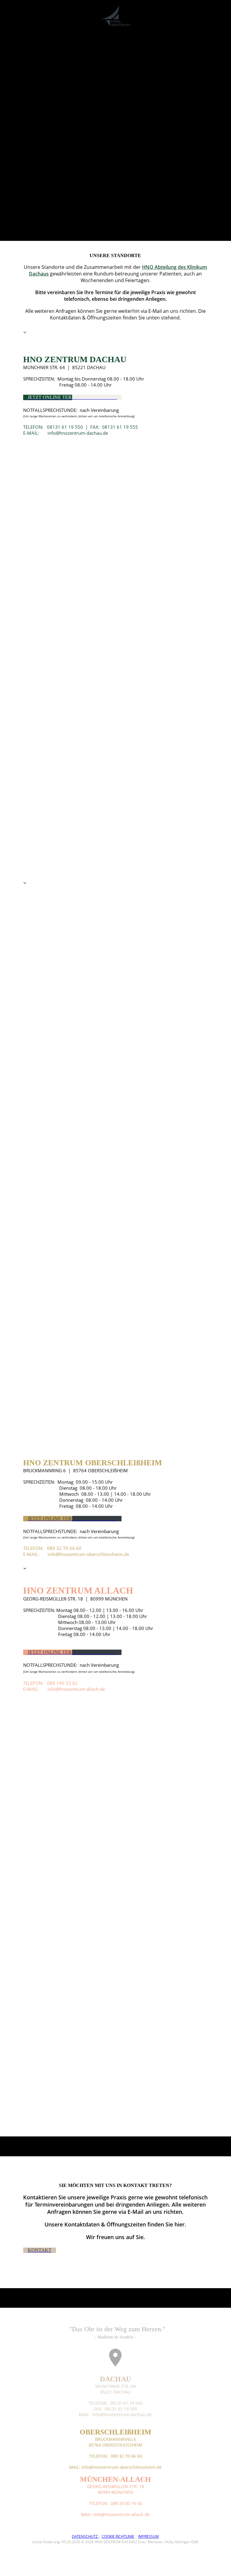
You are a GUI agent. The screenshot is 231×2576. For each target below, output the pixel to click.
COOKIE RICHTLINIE (118, 2536)
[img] (116, 16)
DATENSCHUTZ (85, 2536)
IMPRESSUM (148, 2536)
